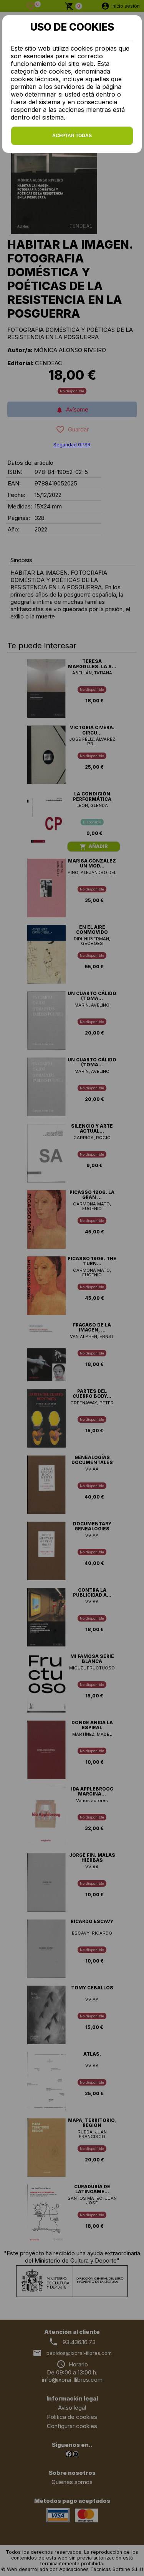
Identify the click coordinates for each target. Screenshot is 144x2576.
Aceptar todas (72, 136)
